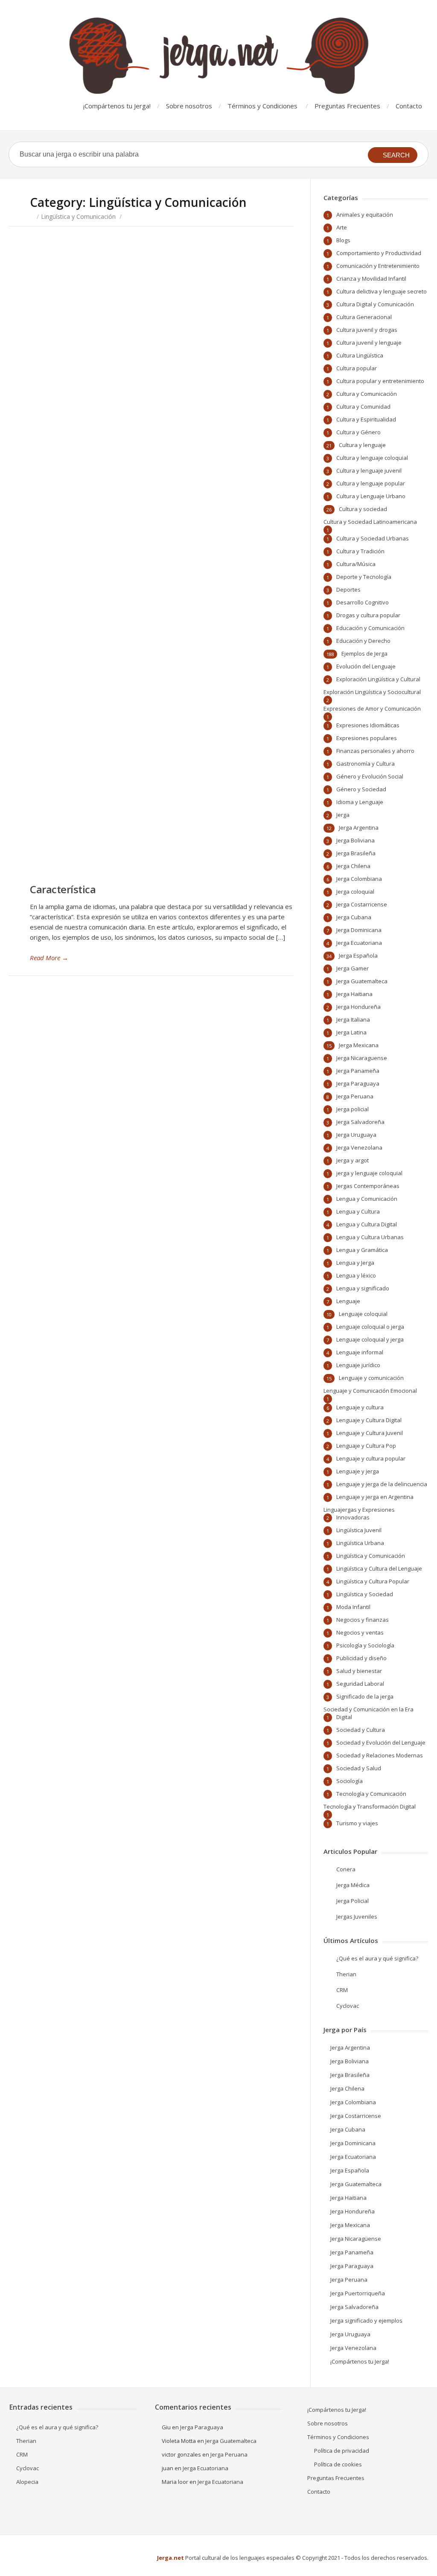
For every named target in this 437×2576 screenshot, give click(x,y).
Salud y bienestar (359, 1671)
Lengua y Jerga (355, 1263)
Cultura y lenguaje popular (371, 483)
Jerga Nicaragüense (356, 2239)
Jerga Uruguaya (356, 1135)
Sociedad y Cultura (361, 1730)
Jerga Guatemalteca (362, 981)
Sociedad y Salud (359, 1768)
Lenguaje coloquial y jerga (370, 1339)
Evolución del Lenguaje (366, 666)
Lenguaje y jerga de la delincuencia (382, 1484)
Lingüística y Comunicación (78, 216)
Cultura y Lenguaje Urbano (371, 496)
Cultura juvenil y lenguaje (369, 343)
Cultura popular (357, 368)
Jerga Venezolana (359, 1147)
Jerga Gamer (353, 968)
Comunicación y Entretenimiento (378, 266)
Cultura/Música (356, 564)
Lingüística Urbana (360, 1543)
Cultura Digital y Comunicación (375, 304)
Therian (346, 1974)
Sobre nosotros (189, 106)
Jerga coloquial (355, 892)
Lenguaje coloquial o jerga (370, 1327)
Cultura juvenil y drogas (367, 330)
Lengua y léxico (356, 1275)
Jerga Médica (353, 1885)
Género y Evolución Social (370, 776)
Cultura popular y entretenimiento (380, 381)
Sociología (350, 1781)
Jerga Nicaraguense (362, 1058)
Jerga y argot (353, 1160)
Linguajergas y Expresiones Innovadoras (359, 1513)
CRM (342, 1990)
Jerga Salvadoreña (360, 1122)
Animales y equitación (365, 215)
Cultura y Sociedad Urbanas (373, 538)
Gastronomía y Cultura (366, 764)
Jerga (343, 815)
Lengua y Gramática (362, 1250)
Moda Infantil (353, 1607)
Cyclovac (348, 2006)
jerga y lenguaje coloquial (369, 1173)
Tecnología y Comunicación (371, 1794)
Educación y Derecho (363, 641)
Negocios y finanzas (363, 1620)
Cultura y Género (358, 432)
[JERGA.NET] (218, 56)
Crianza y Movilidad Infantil (371, 279)
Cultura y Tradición (360, 551)
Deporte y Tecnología (364, 577)
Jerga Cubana (354, 917)
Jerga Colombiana (359, 879)
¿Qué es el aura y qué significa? (377, 1958)
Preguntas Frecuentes (347, 106)
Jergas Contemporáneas (368, 1186)
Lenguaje (348, 1301)
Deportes (348, 590)
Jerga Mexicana (359, 1045)
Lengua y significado (363, 1288)
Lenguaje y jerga (358, 1471)
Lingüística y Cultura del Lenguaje (379, 1568)
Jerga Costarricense (362, 904)
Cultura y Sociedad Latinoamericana (370, 522)
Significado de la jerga (365, 1696)
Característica (63, 889)
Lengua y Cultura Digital (367, 1224)
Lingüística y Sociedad (365, 1594)
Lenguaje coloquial (363, 1314)
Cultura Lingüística (360, 355)
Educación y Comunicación (370, 628)
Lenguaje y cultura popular (371, 1458)
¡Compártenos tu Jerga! (117, 106)
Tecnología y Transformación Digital (370, 1806)
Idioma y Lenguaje (360, 802)
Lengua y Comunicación (367, 1199)
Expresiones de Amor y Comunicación (372, 709)
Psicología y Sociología (365, 1645)
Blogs (343, 240)
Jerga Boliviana (355, 840)
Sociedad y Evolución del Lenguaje (381, 1743)
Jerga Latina (351, 1032)
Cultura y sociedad (363, 509)
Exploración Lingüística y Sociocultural (372, 692)
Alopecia (27, 2482)
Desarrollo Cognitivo (363, 602)
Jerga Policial (353, 1901)
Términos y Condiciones (262, 106)
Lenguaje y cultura (360, 1407)
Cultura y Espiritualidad (366, 419)
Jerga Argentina (359, 828)
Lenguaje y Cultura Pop (366, 1446)
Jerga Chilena (353, 866)
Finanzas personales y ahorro (375, 751)
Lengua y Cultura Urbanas (370, 1237)
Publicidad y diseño (361, 1658)
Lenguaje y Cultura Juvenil (370, 1433)
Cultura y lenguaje (362, 445)
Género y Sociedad (361, 789)
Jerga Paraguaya (358, 1083)
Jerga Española (358, 955)
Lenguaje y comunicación (371, 1378)
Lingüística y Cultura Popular (373, 1581)
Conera (346, 1869)
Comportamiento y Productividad (379, 253)
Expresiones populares (367, 738)
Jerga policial (353, 1109)
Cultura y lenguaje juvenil (369, 470)
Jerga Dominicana (359, 930)
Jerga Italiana (353, 1019)
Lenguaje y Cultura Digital (369, 1420)
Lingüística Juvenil (359, 1530)
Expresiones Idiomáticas (368, 725)
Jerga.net (170, 2558)
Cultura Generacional (364, 317)
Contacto (409, 106)
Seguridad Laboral (360, 1684)
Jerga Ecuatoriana (359, 943)
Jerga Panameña (358, 1071)
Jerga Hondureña (358, 1007)
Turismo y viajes (357, 1823)
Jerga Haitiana (354, 994)
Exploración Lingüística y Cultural (378, 679)
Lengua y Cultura (358, 1211)
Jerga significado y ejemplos (366, 2320)
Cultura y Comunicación (367, 394)
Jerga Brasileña (356, 853)
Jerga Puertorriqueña (358, 2293)
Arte (342, 227)
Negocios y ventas (360, 1632)
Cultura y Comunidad (363, 407)
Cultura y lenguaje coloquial (372, 458)
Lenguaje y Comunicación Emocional (370, 1391)
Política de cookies (338, 2464)
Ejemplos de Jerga (364, 653)
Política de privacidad (342, 2451)
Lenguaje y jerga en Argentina (375, 1497)
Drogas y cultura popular (368, 615)
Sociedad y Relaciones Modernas (380, 1755)
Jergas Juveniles (357, 1917)
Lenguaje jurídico (358, 1365)
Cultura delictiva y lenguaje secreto (382, 291)
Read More (49, 958)
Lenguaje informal (360, 1352)
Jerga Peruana (355, 1096)
